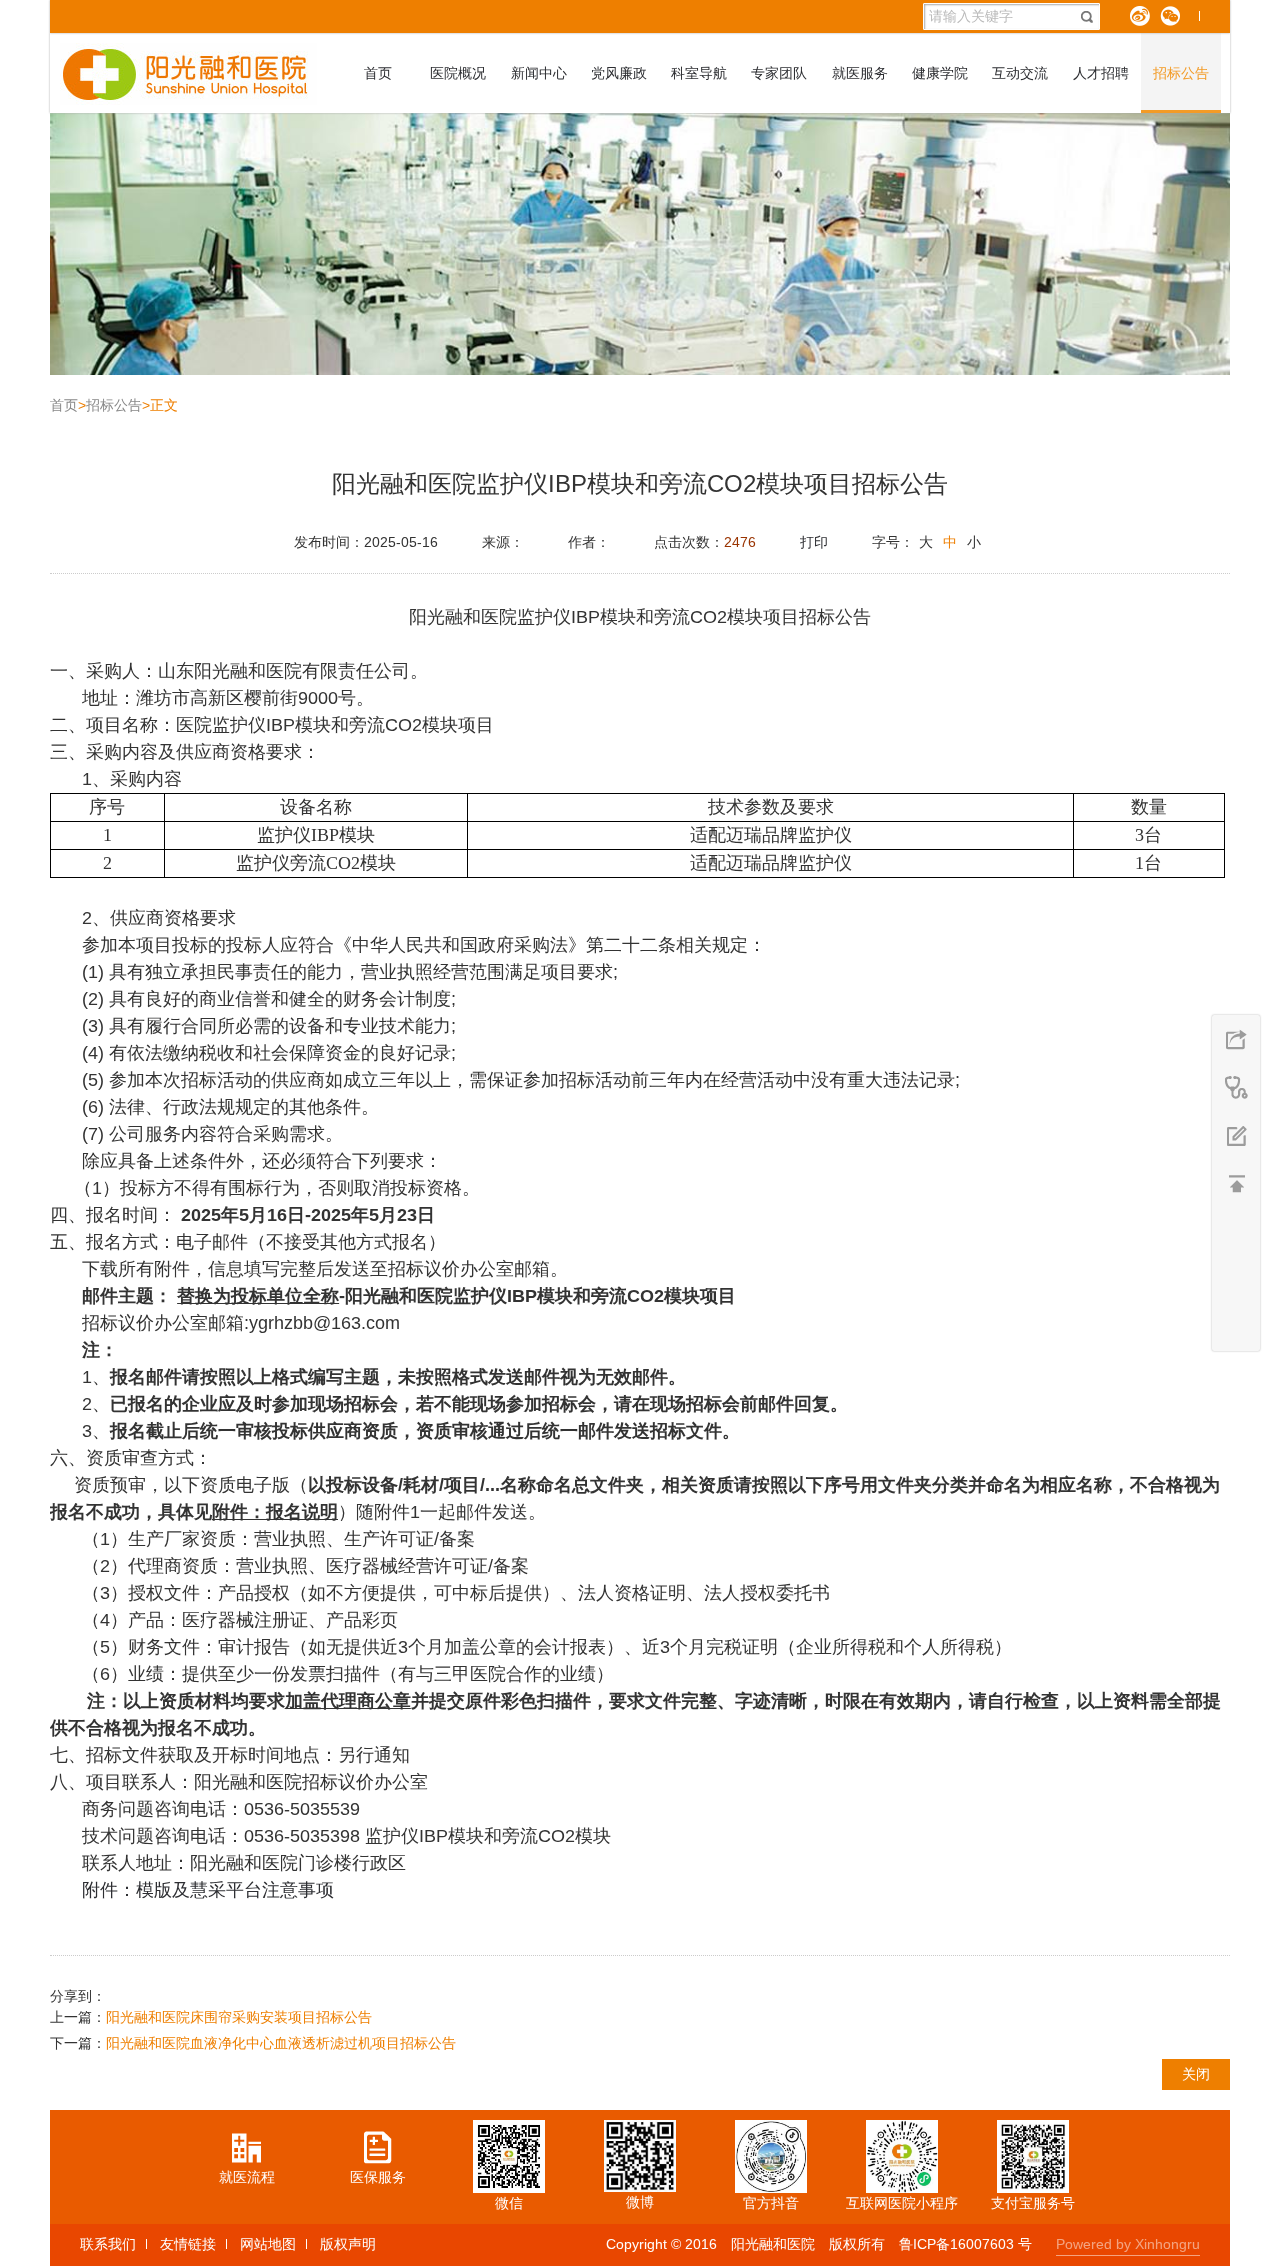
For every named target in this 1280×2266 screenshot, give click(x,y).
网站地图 (268, 2244)
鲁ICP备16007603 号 (965, 2244)
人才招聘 (1101, 73)
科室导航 (699, 73)
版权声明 (348, 2244)
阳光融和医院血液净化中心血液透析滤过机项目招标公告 (281, 2043)
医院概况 (458, 73)
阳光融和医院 (773, 2244)
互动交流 (1020, 73)
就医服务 (860, 73)
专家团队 (779, 73)
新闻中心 (539, 73)
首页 (378, 73)
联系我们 (108, 2244)
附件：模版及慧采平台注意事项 (208, 1890)
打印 (814, 542)
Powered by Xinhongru (1128, 2244)
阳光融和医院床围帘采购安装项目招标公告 (239, 2017)
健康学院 (940, 73)
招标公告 (1181, 73)
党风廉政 (619, 73)
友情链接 (188, 2244)
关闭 (1196, 2074)
